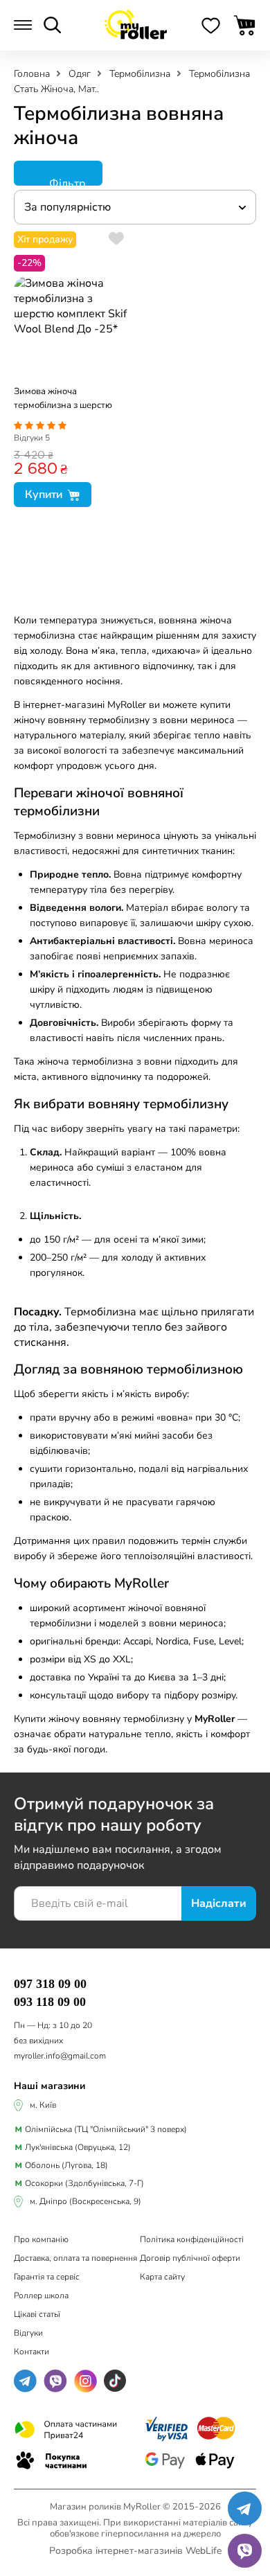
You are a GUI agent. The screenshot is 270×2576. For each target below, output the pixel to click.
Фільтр (66, 181)
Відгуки (32, 438)
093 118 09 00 (50, 2002)
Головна (33, 74)
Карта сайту (162, 2277)
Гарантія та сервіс (47, 2277)
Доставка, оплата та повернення (75, 2258)
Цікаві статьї (37, 2314)
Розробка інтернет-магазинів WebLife (135, 2551)
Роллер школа (41, 2295)
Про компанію (41, 2239)
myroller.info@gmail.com (60, 2056)
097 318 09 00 (50, 1984)
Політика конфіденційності (192, 2239)
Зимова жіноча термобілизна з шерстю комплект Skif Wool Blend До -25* (67, 400)
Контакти (31, 2352)
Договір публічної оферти (190, 2258)
